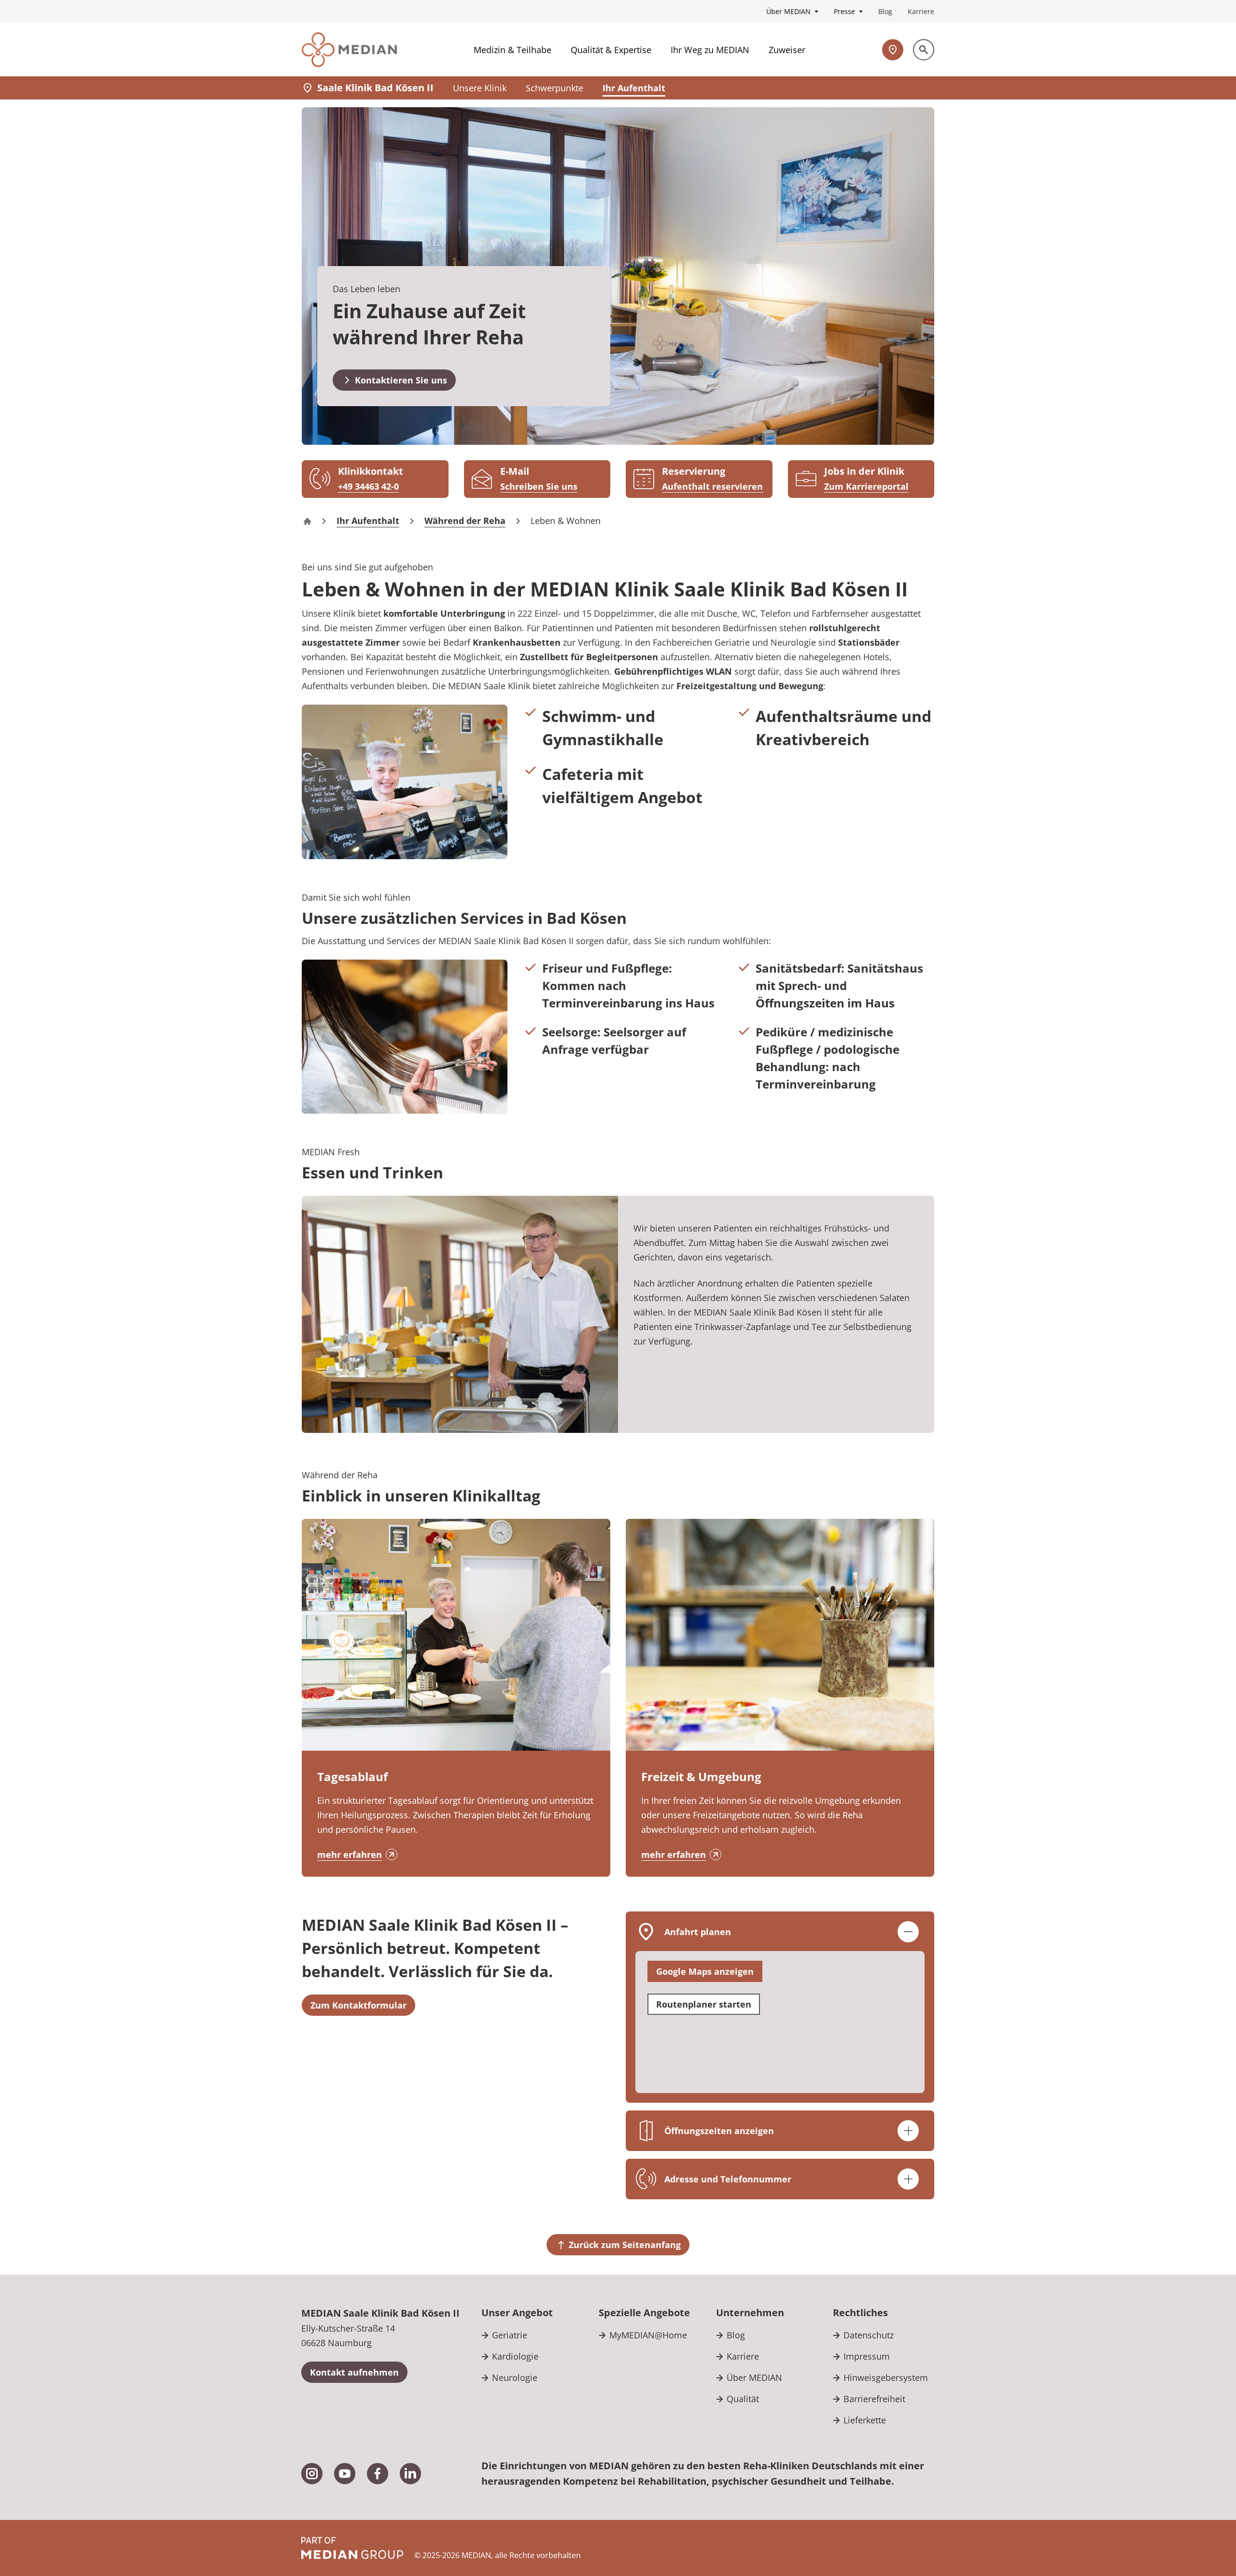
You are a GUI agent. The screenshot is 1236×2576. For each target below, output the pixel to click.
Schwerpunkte (555, 88)
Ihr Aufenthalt (634, 88)
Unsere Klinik (480, 88)
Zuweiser (787, 50)
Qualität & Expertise (611, 50)
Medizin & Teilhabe (513, 50)
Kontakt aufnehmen (354, 2372)
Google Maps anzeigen (705, 1971)
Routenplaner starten (704, 2004)
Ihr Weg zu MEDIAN (710, 50)
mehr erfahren (350, 1854)
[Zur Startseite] (349, 50)
